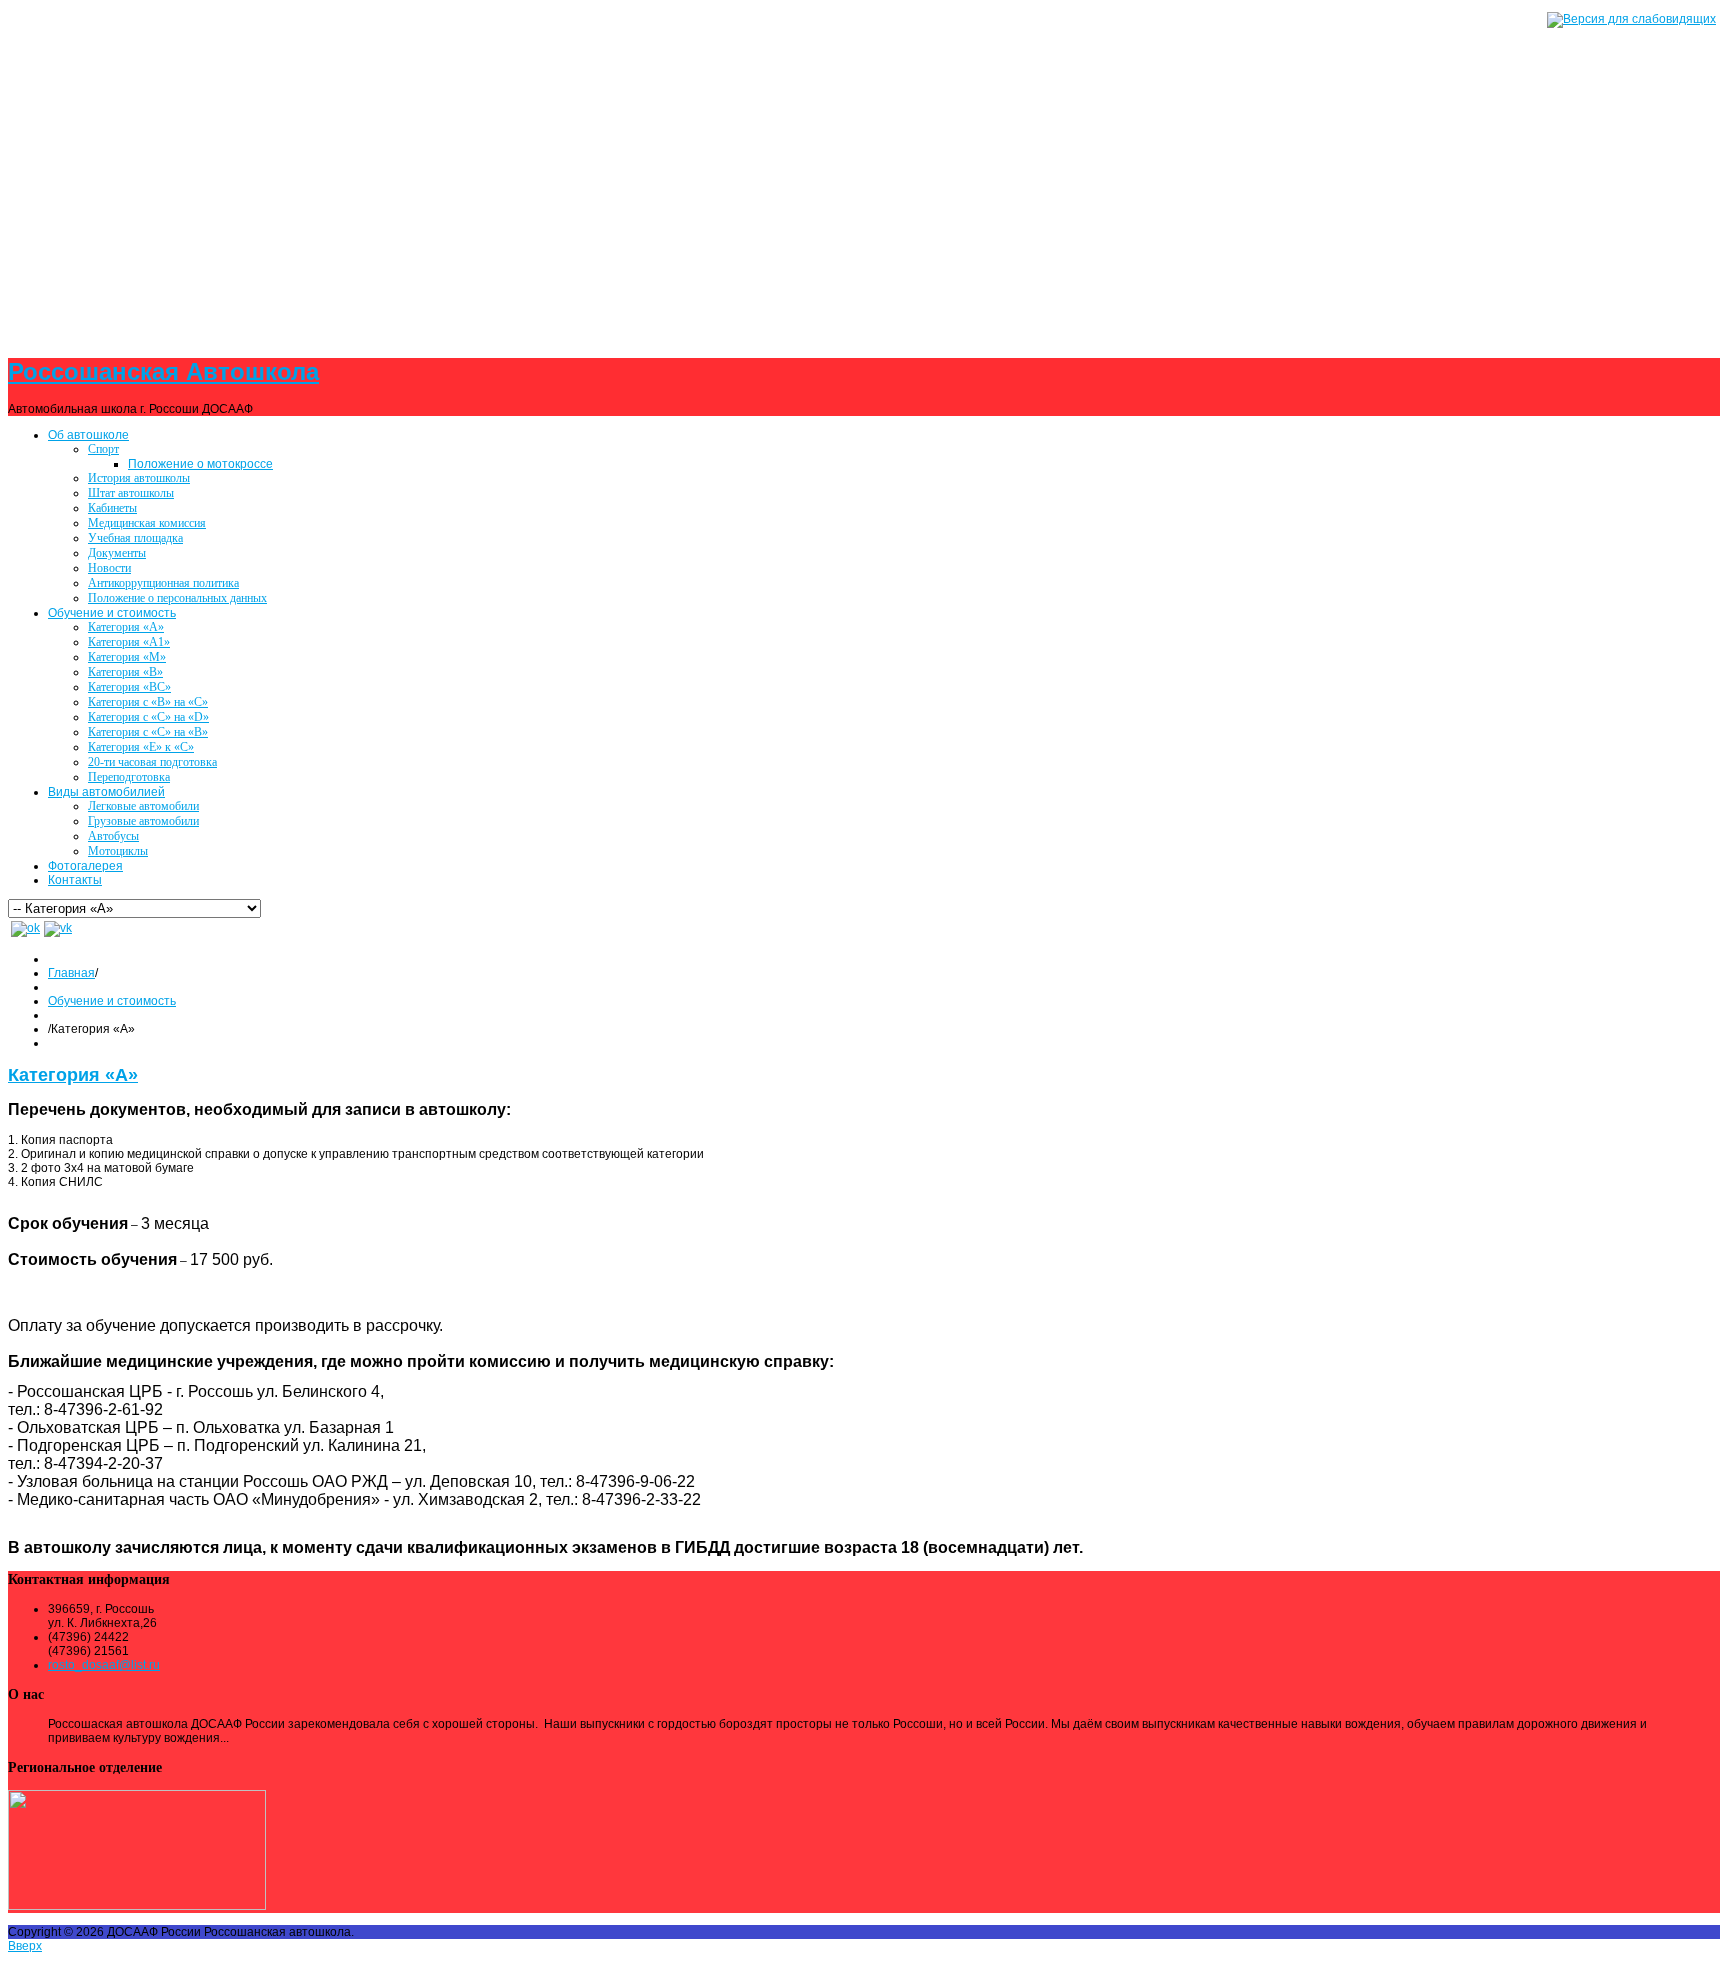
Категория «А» (73, 1075)
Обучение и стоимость (112, 1001)
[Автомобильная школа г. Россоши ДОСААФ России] (864, 168)
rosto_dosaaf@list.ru (104, 1665)
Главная (71, 973)
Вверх (25, 1946)
